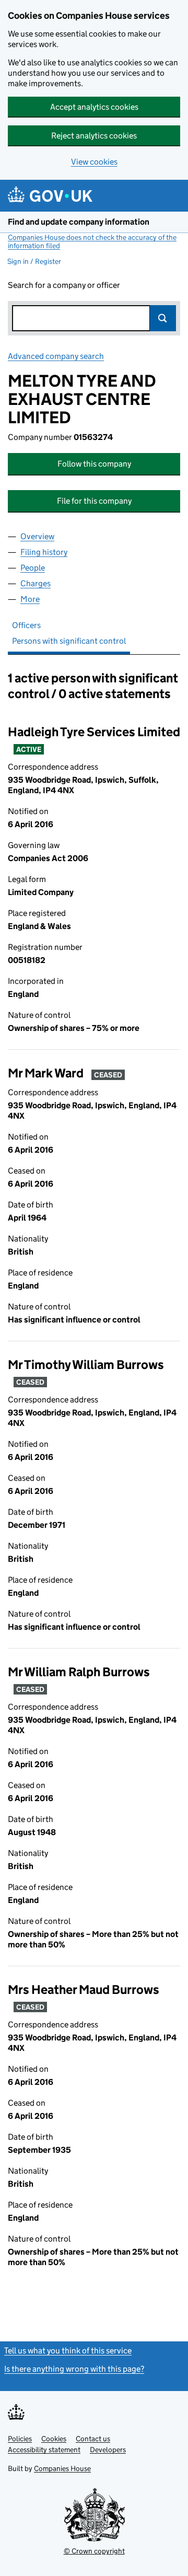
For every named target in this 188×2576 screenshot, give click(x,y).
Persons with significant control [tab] (69, 641)
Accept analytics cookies (94, 107)
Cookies (54, 2439)
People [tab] (33, 568)
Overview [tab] (37, 536)
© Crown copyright (94, 2551)
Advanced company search (56, 356)
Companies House (62, 2468)
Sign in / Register (34, 261)
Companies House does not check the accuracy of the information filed (92, 241)
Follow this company (94, 464)
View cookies (94, 162)
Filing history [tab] (44, 552)
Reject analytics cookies (94, 136)
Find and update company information (79, 222)
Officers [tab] (26, 625)
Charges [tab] (36, 583)
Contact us (93, 2439)
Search (163, 318)
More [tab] (30, 599)
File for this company (94, 501)
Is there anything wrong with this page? (74, 2369)
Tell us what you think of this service (68, 2351)
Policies (20, 2439)
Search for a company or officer (64, 285)
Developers (108, 2450)
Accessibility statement (44, 2450)
